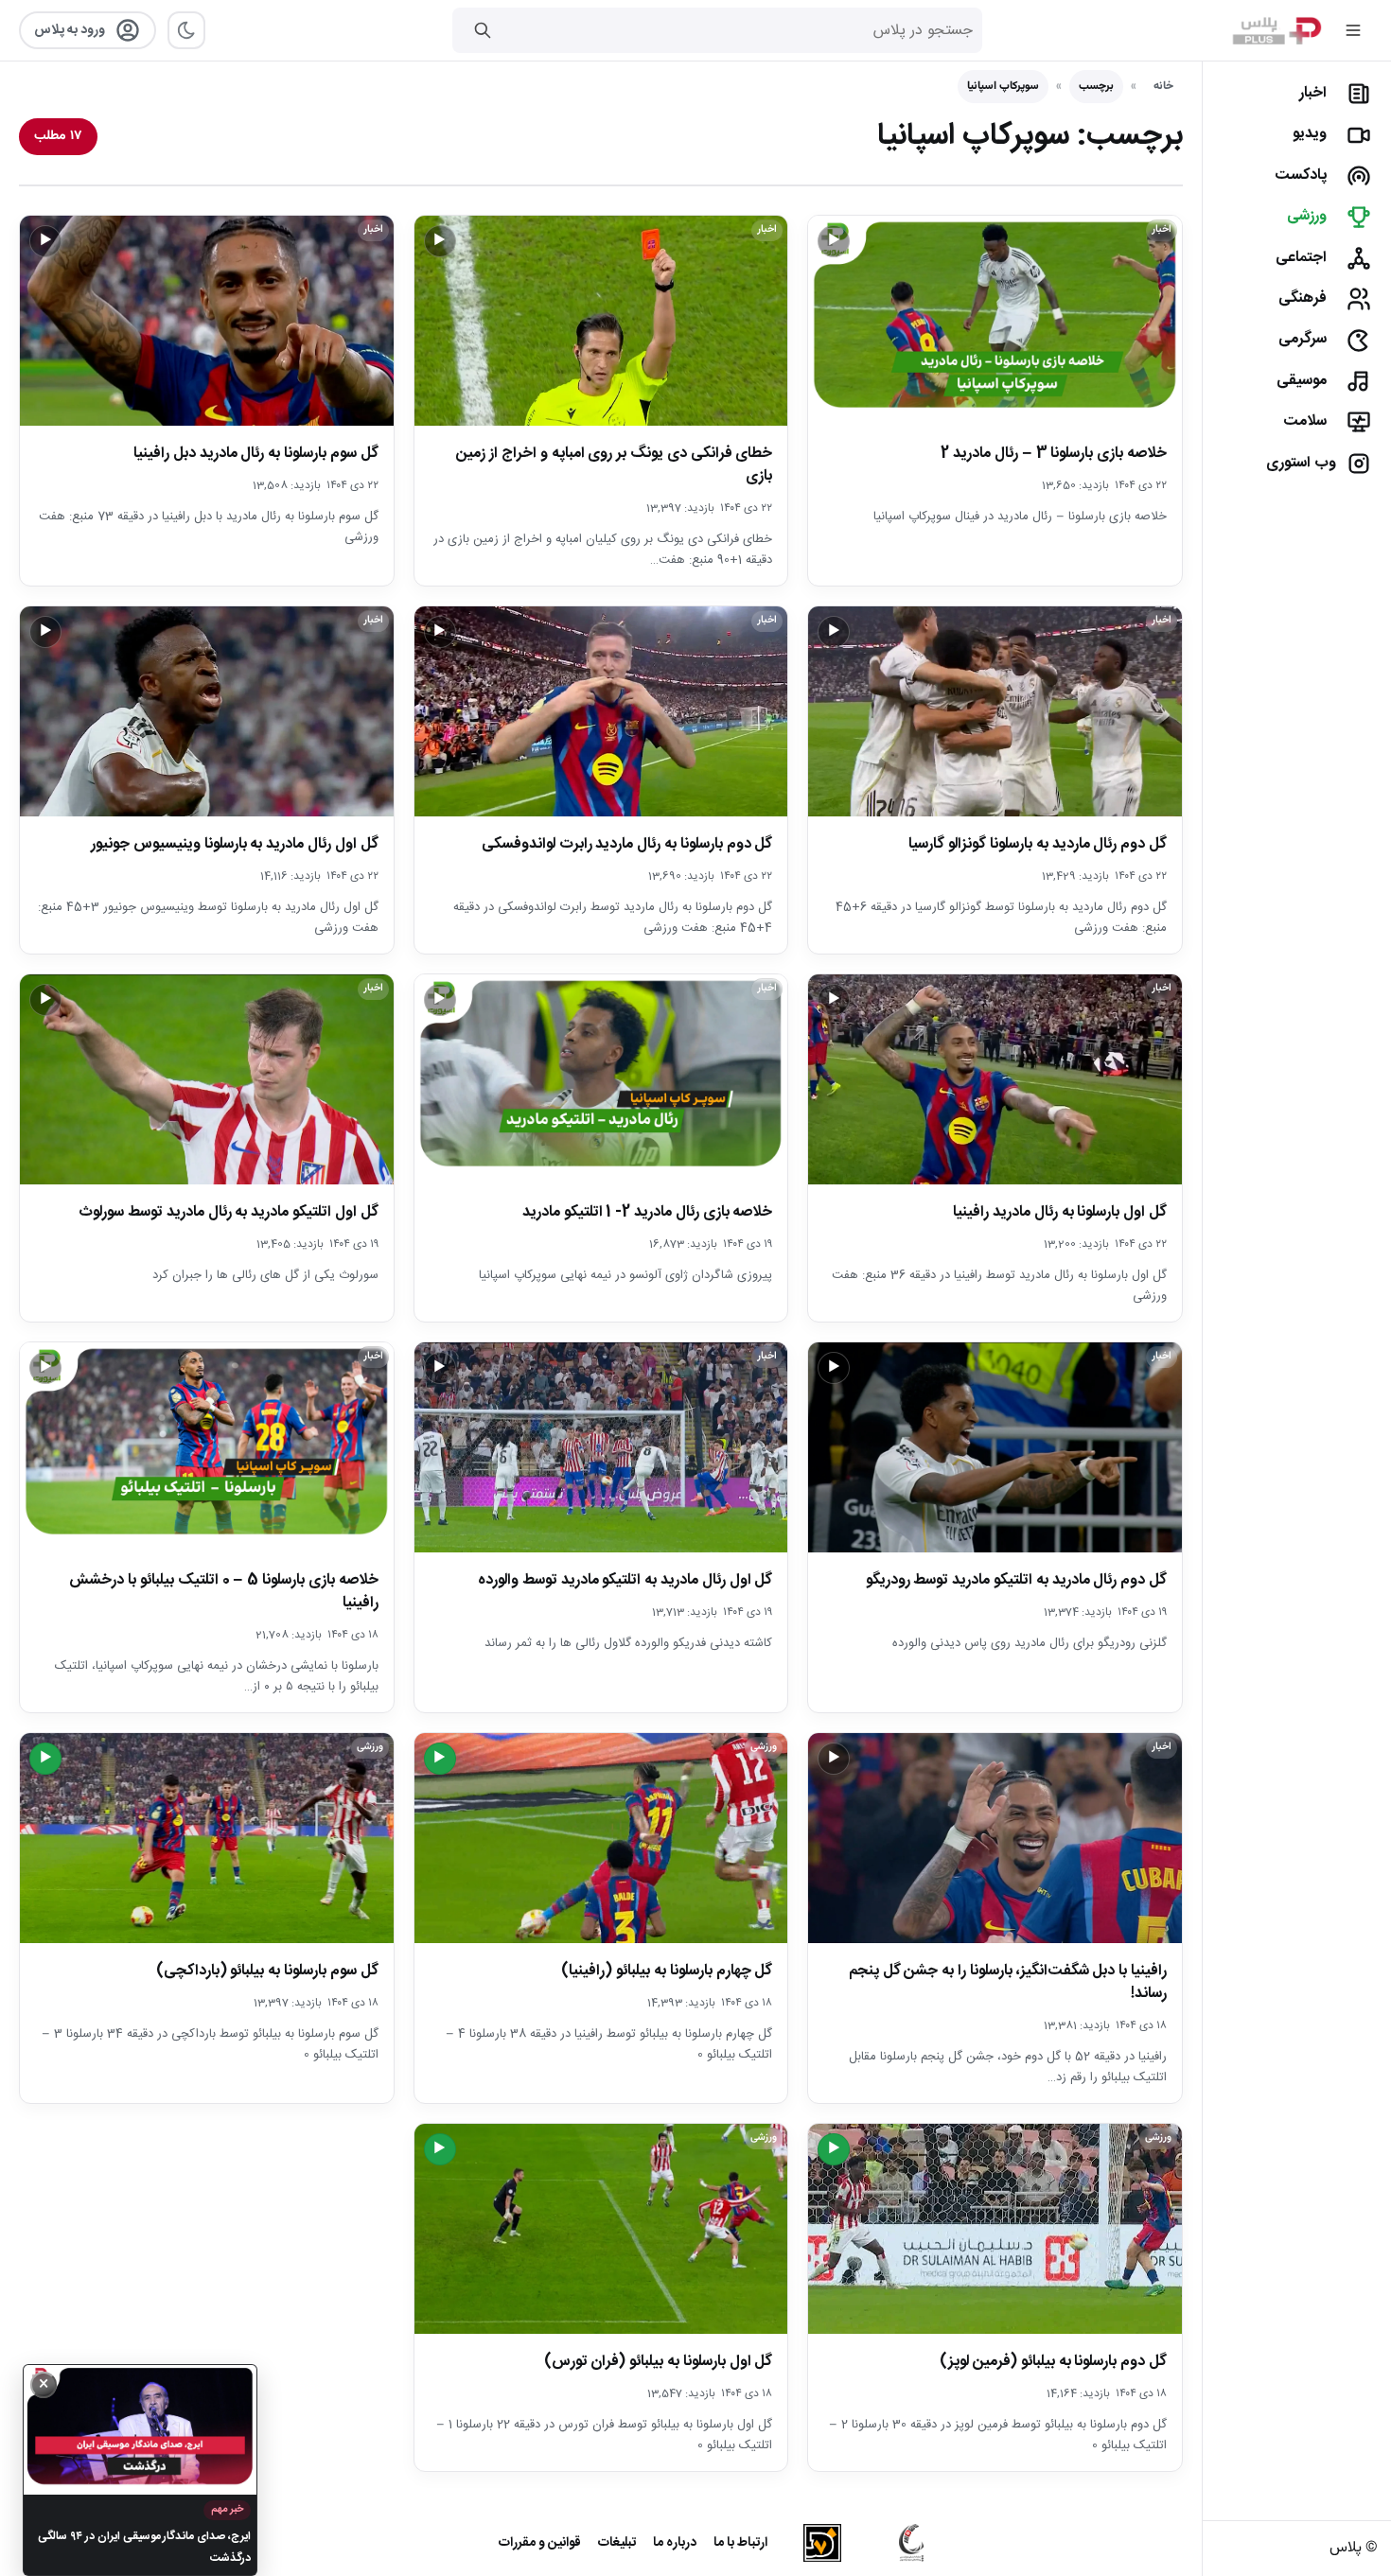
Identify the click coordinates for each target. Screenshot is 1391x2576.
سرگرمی (1303, 339)
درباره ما (675, 2543)
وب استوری (1301, 463)
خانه (1163, 86)
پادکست (1301, 175)
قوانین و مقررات (540, 2543)
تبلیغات (617, 2543)
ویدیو (1310, 134)
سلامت (1305, 421)
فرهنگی (1303, 298)
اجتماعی (1301, 258)
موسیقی (1302, 381)
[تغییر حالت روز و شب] (186, 30)
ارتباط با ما (740, 2543)
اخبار (1313, 93)
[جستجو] (483, 30)
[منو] (1353, 30)
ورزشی (1307, 216)
